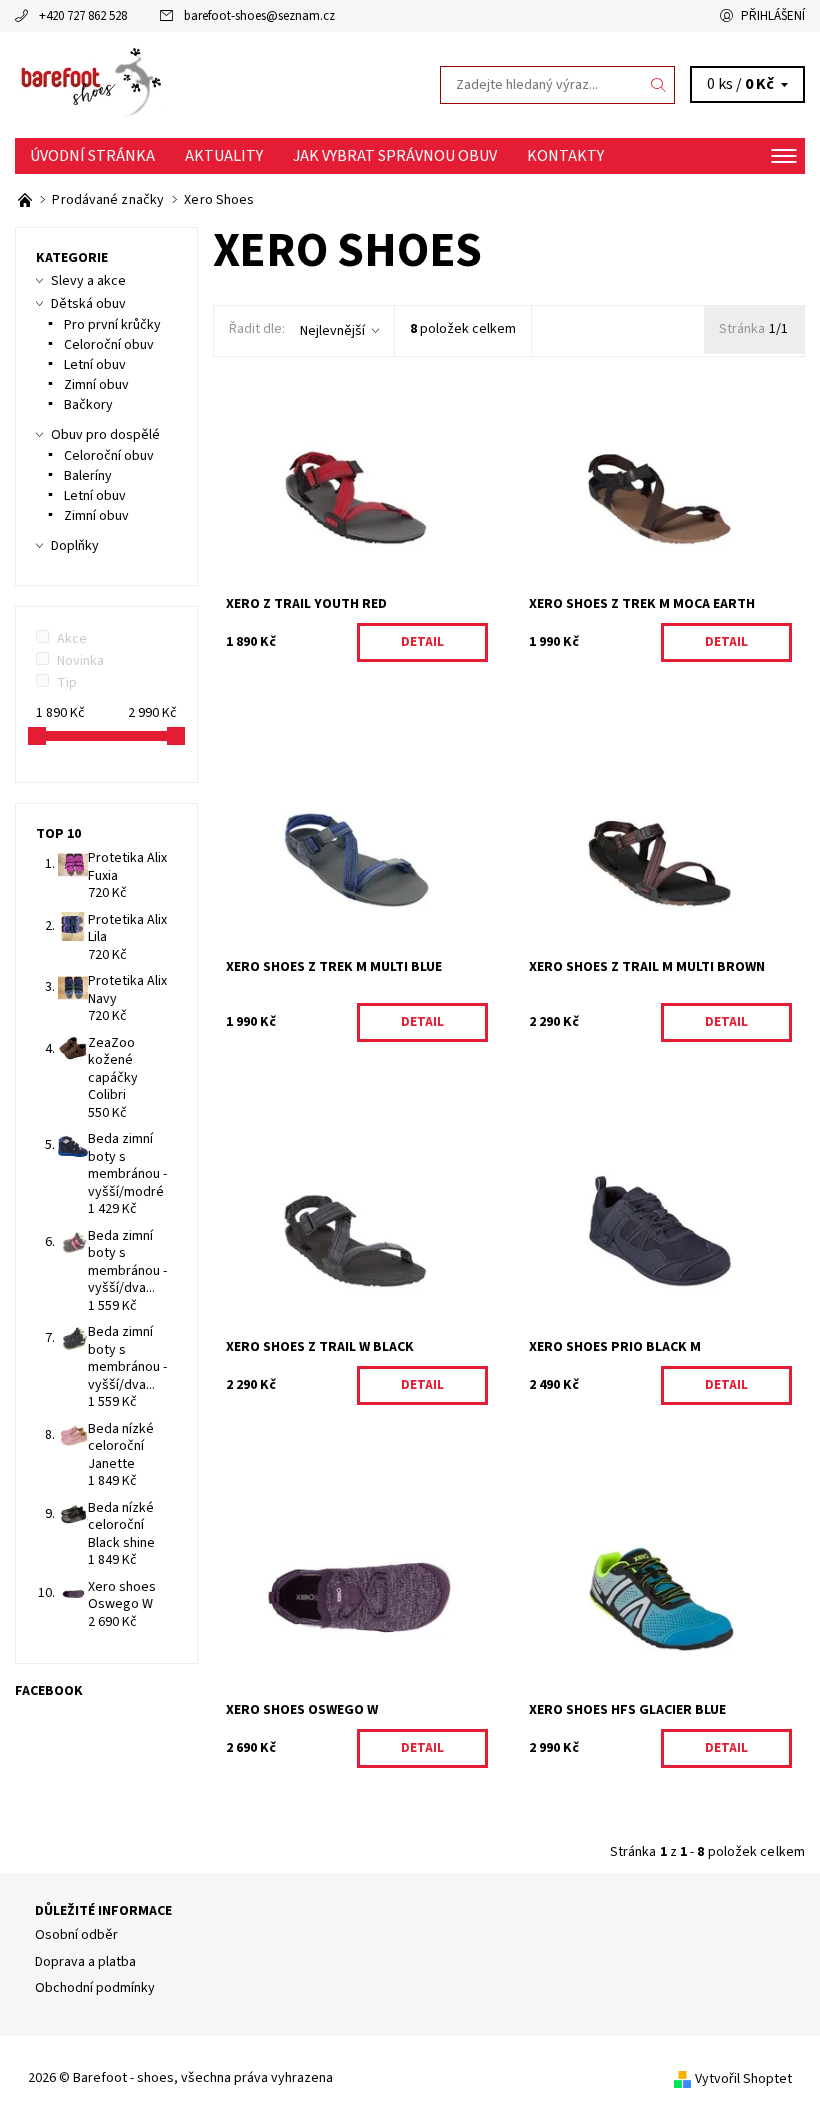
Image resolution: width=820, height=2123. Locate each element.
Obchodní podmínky (95, 1988)
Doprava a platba (85, 1962)
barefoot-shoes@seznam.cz (259, 16)
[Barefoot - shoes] (212, 85)
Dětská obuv (88, 304)
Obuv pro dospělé (105, 435)
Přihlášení (773, 16)
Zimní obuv (96, 385)
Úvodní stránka (92, 156)
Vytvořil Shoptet (743, 2079)
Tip (67, 683)
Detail (422, 642)
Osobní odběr (76, 1935)
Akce (72, 639)
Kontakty (565, 156)
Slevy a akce (88, 281)
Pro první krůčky (112, 325)
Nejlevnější (332, 331)
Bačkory (88, 405)
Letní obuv (95, 365)
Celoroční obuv (109, 345)
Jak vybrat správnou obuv (395, 156)
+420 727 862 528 (83, 16)
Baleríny (88, 476)
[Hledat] (659, 85)
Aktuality (224, 156)
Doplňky (75, 546)
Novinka (80, 661)
